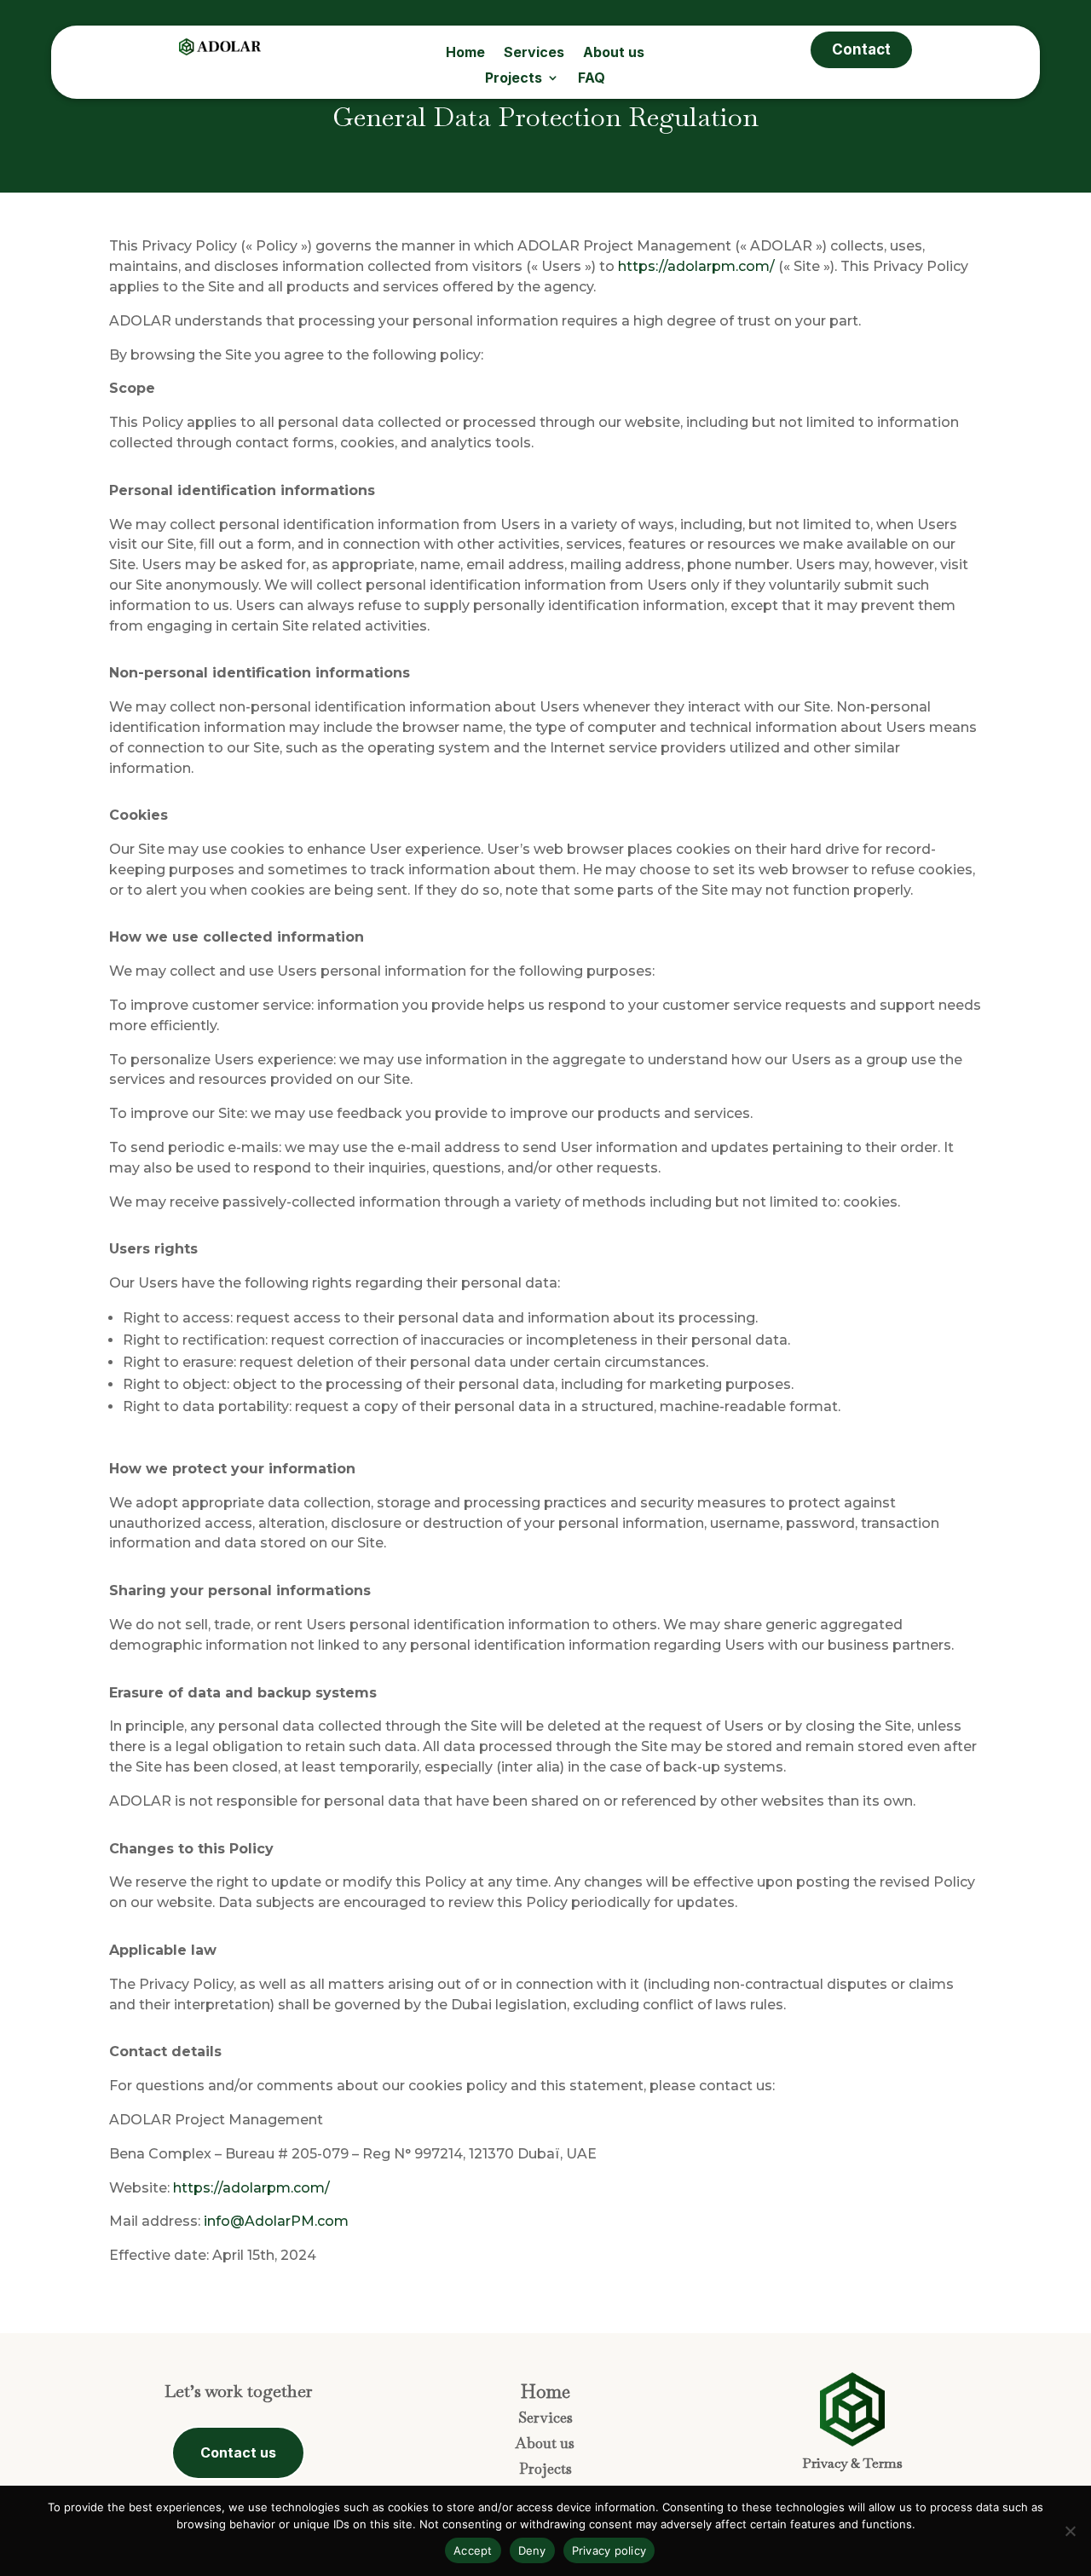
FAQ (592, 79)
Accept (473, 2550)
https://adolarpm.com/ (696, 266)
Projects (514, 79)
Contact (861, 49)
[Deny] (1070, 2531)
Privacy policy (609, 2550)
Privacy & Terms (852, 2463)
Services (534, 53)
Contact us (238, 2452)
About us (614, 53)
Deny (532, 2550)
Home (465, 53)
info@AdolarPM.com (276, 2221)
